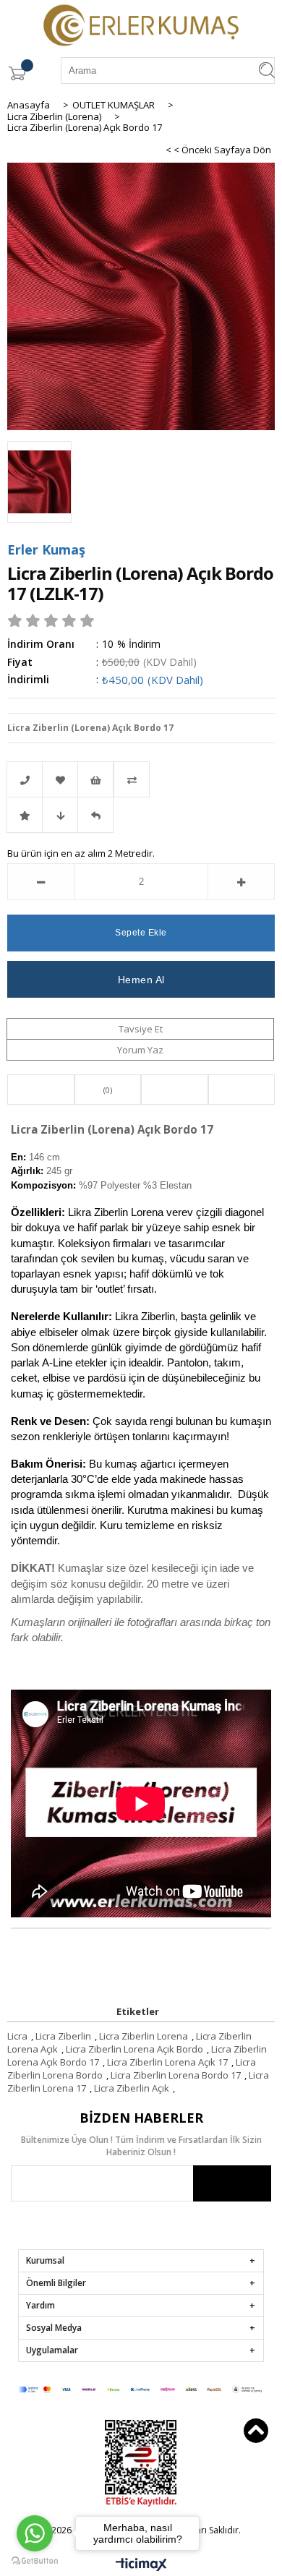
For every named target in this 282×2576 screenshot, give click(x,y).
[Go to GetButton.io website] (35, 2561)
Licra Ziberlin (63, 2036)
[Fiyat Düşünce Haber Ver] (60, 815)
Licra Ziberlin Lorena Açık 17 (167, 2062)
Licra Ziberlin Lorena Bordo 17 (176, 2075)
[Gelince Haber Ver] (95, 815)
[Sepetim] (17, 73)
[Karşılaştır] (141, 779)
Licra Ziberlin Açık (132, 2088)
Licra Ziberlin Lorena (144, 2036)
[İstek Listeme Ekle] (95, 779)
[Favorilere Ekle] (60, 779)
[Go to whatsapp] (35, 2533)
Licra (17, 2036)
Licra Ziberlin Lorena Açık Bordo (134, 2049)
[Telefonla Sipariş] (25, 779)
